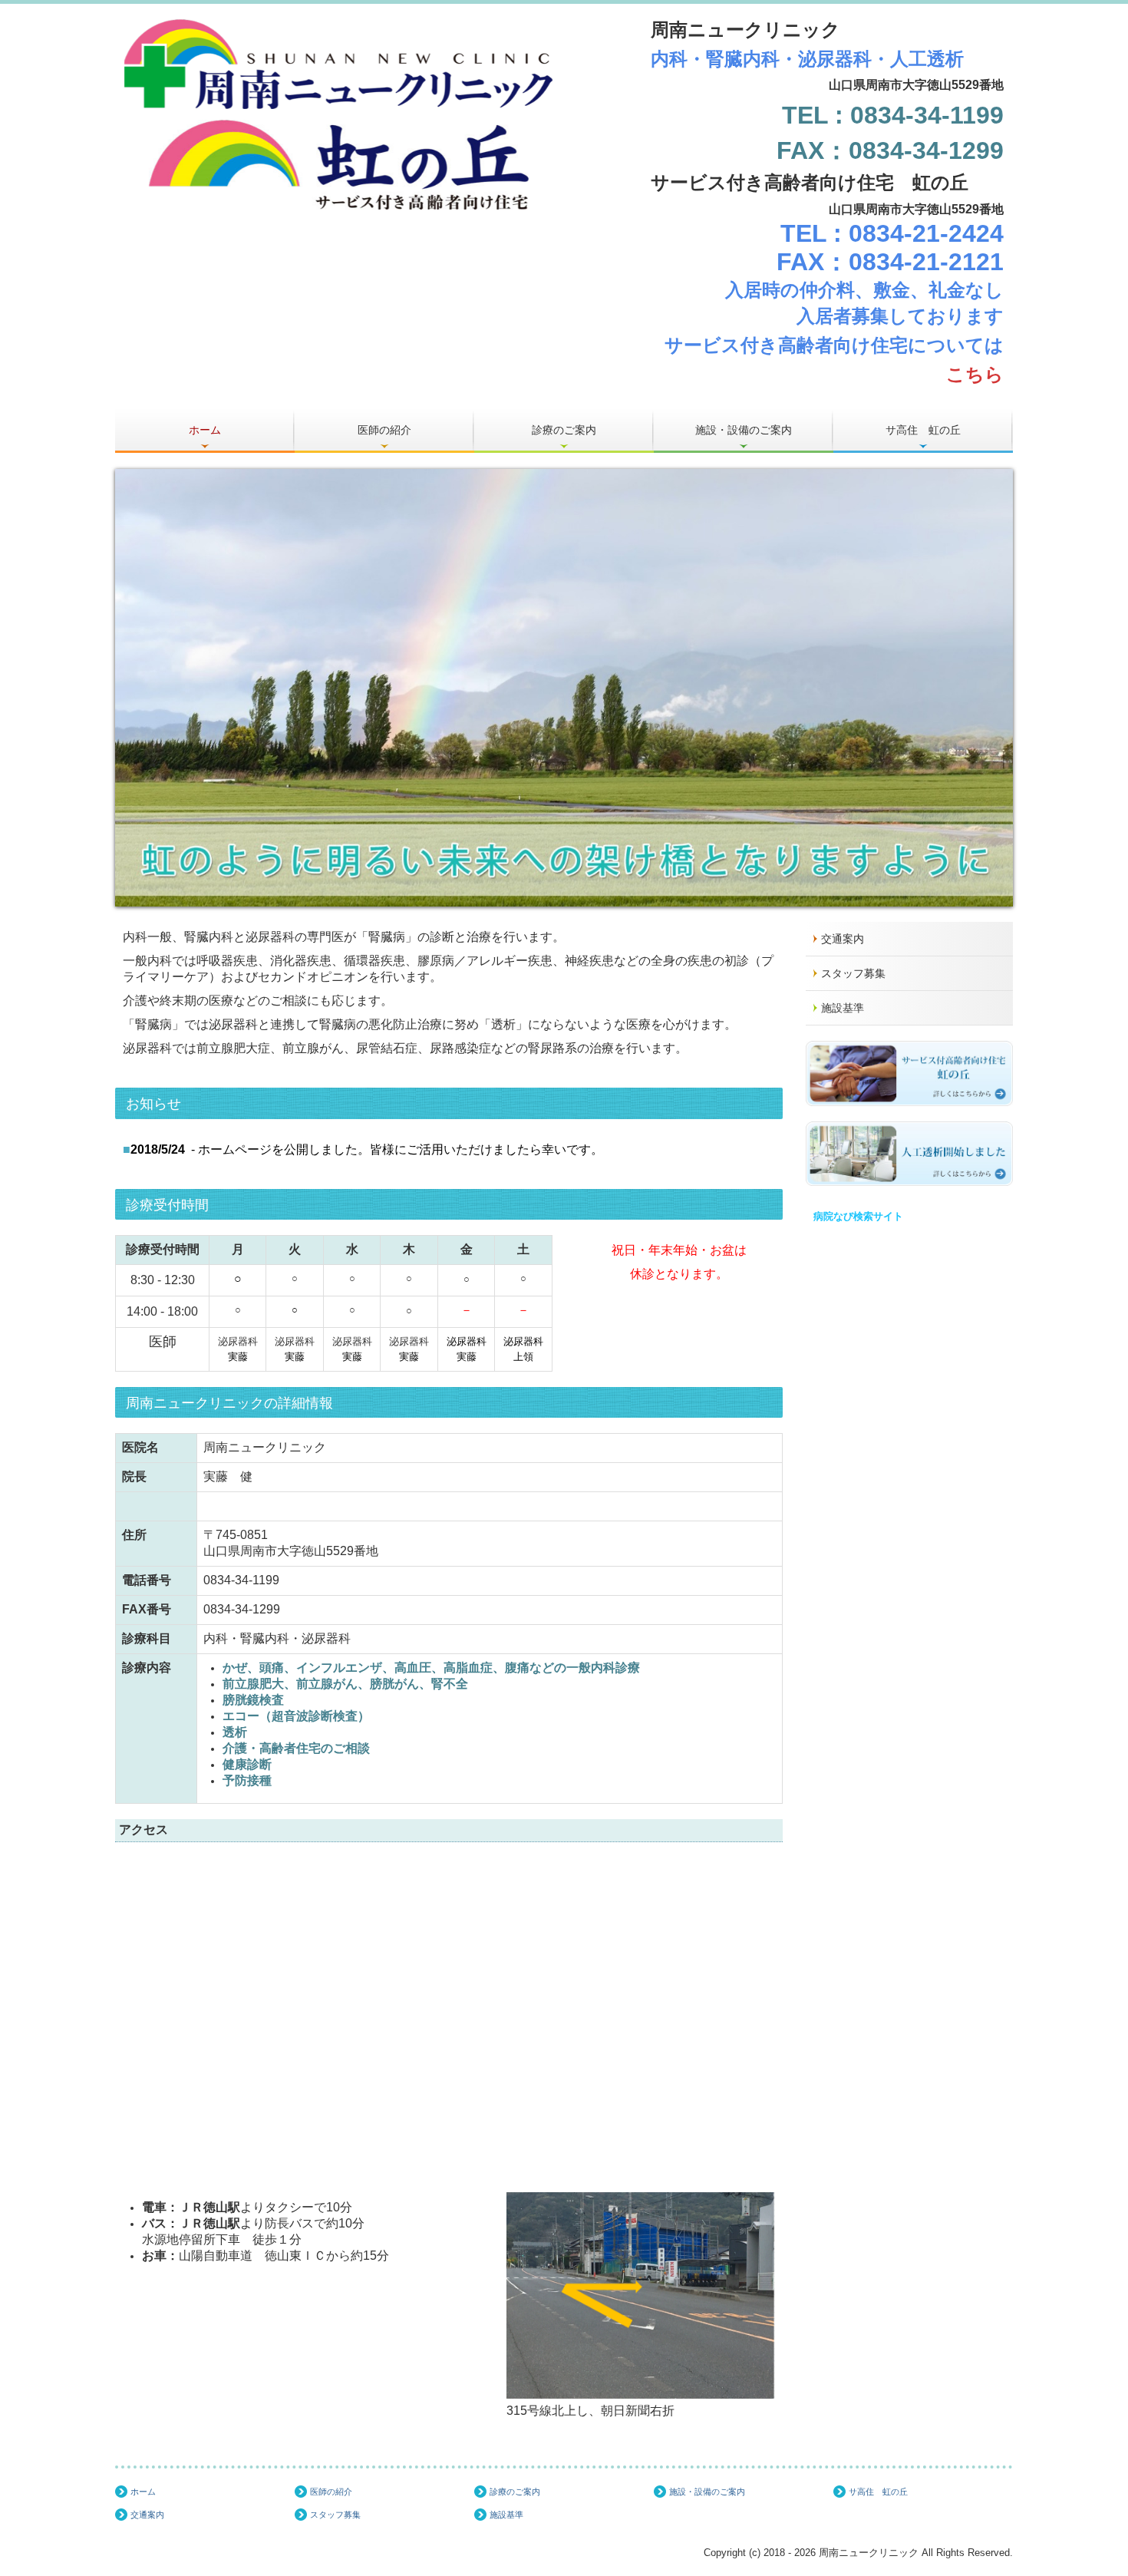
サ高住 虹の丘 (923, 430)
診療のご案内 (564, 430)
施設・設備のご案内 (744, 430)
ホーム (205, 430)
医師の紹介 (384, 430)
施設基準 (843, 1008)
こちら (975, 374)
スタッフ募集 (853, 973)
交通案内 (843, 939)
